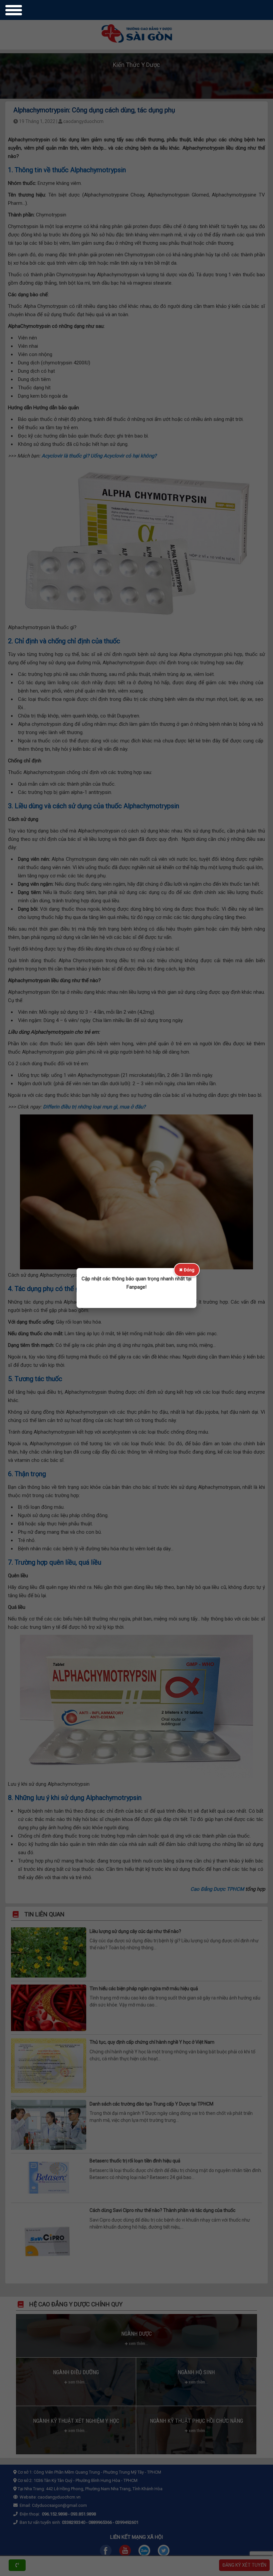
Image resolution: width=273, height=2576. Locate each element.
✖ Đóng (187, 1270)
